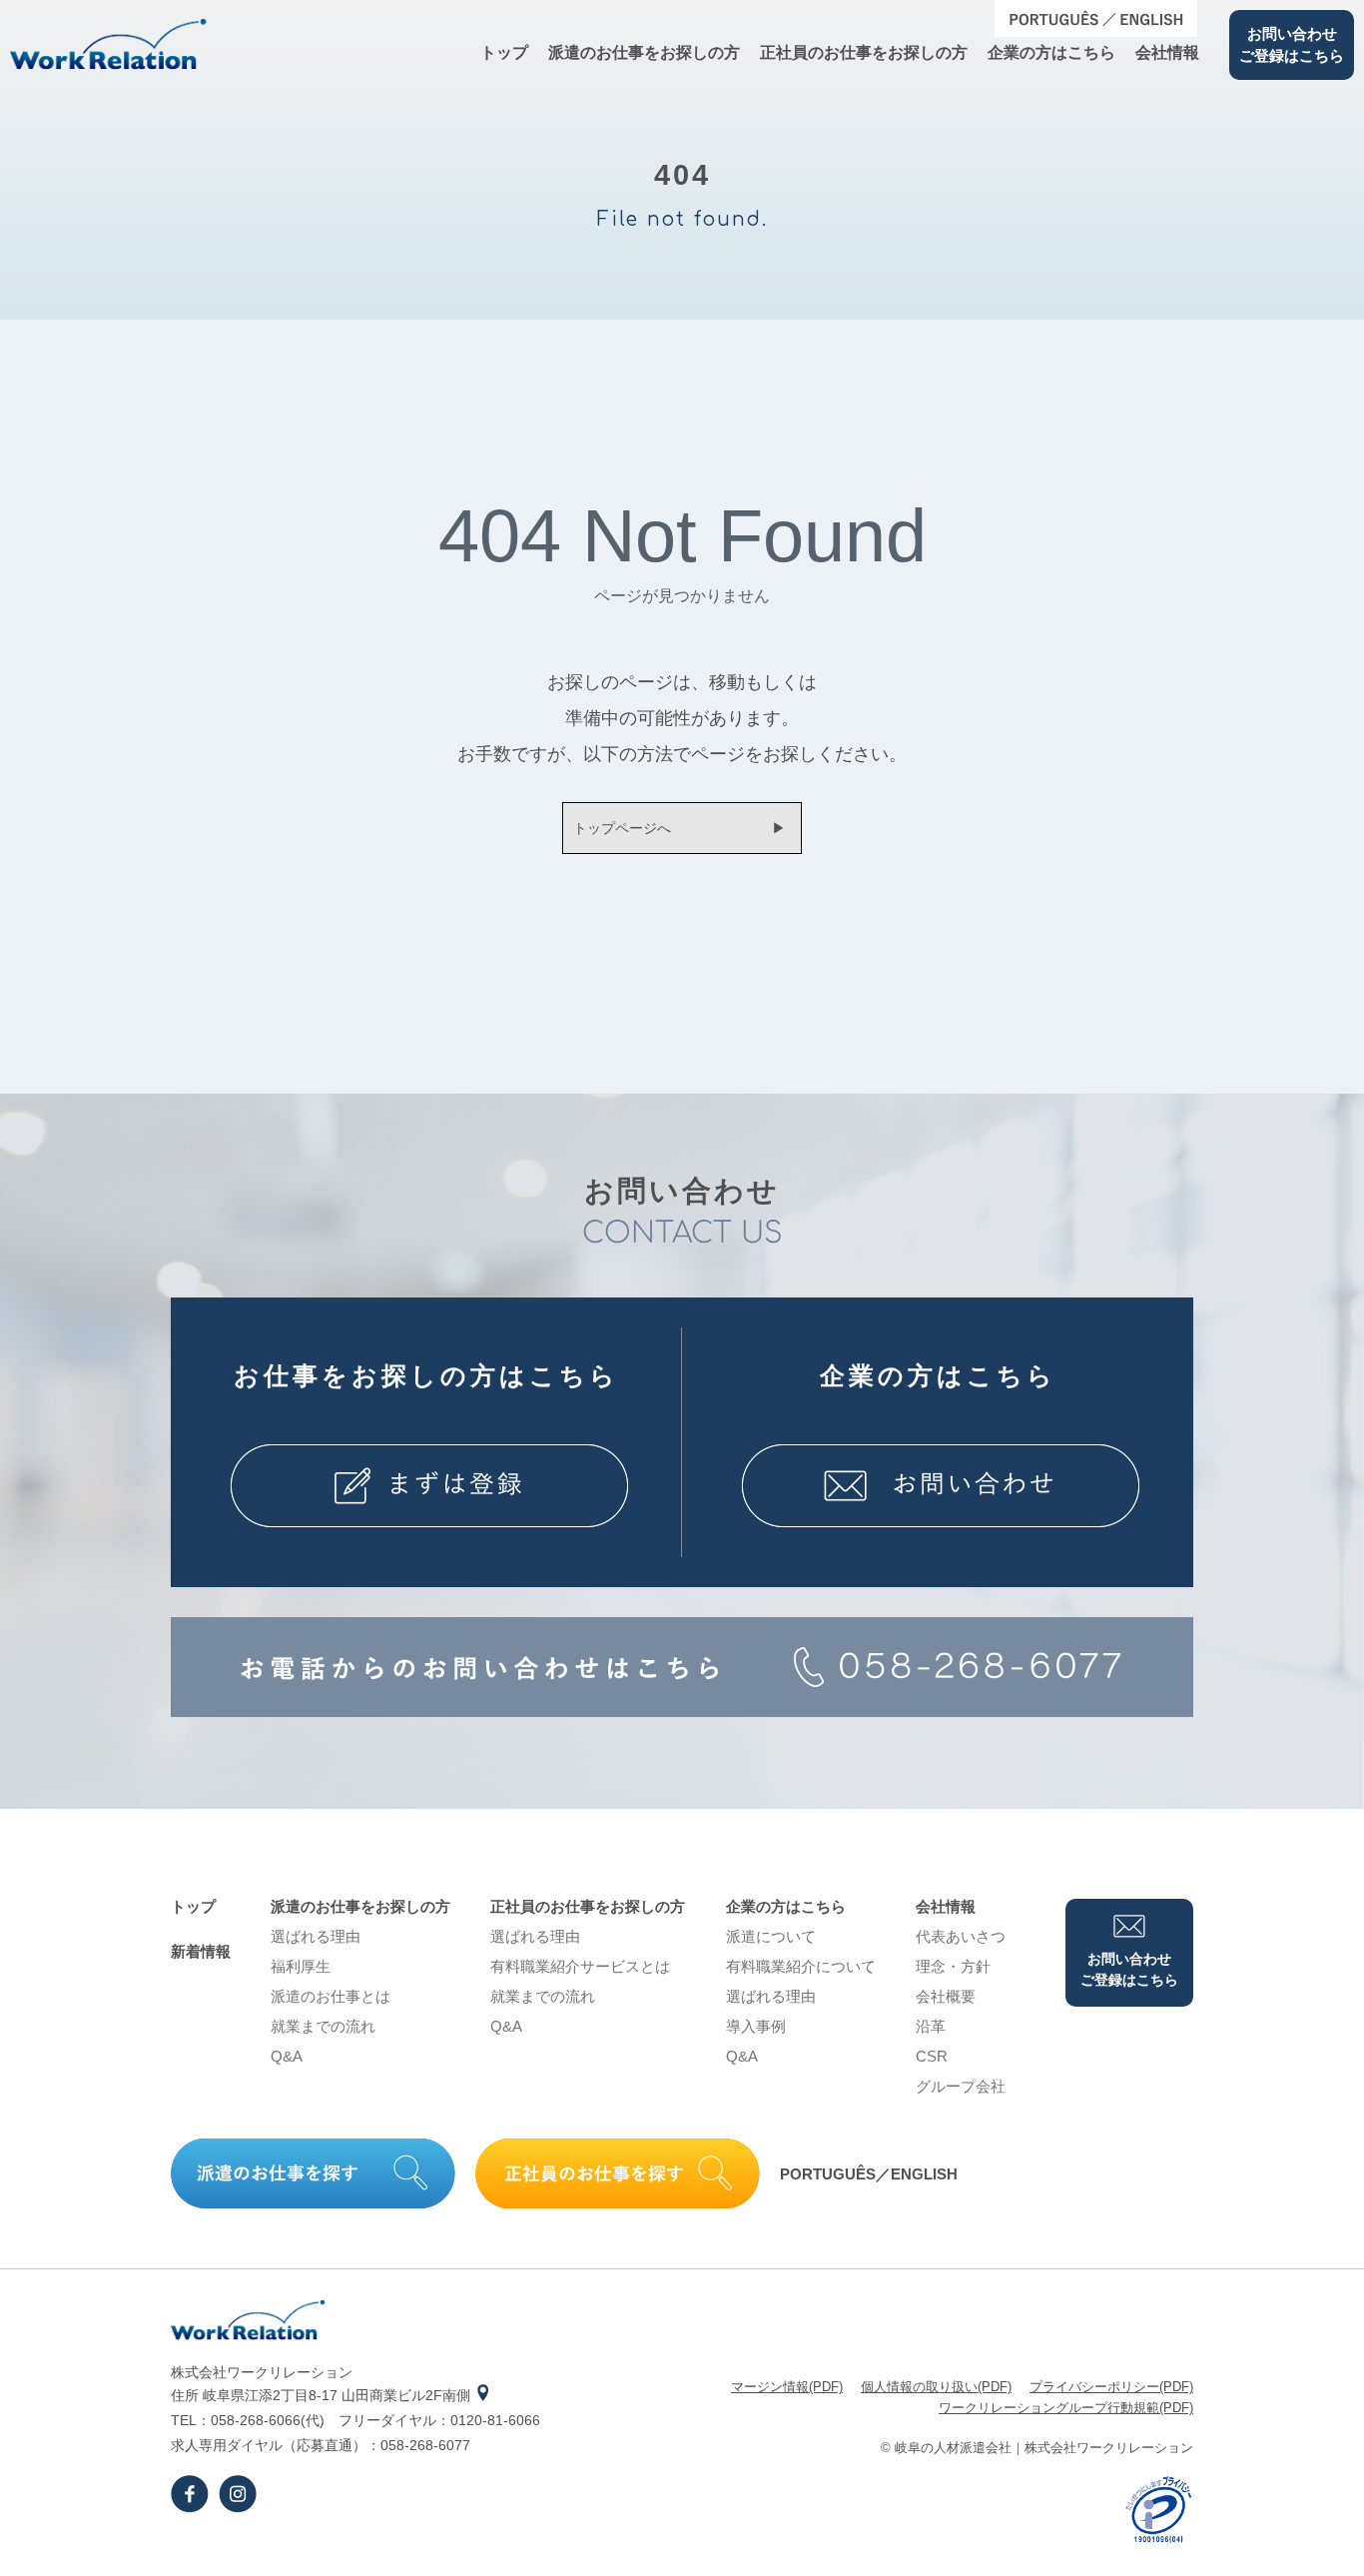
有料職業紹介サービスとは (580, 1966)
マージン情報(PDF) (787, 2387)
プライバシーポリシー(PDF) (1111, 2387)
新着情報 (201, 1951)
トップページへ (622, 828)
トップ (504, 52)
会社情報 (1167, 52)
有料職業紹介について (801, 1966)
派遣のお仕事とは (331, 1996)
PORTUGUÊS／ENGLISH (869, 2174)
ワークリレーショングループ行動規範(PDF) (1066, 2408)
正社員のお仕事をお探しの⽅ (864, 52)
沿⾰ (931, 2026)
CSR (932, 2056)
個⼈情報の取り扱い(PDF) (936, 2387)
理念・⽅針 (953, 1966)
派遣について (771, 1936)
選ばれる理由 (316, 1936)
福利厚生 (301, 1966)
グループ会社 (961, 2086)
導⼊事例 (756, 2026)
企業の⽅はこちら (1051, 52)
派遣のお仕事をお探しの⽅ (644, 52)
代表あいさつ (961, 1936)
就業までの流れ (323, 2026)
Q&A (287, 2056)
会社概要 (946, 1996)
